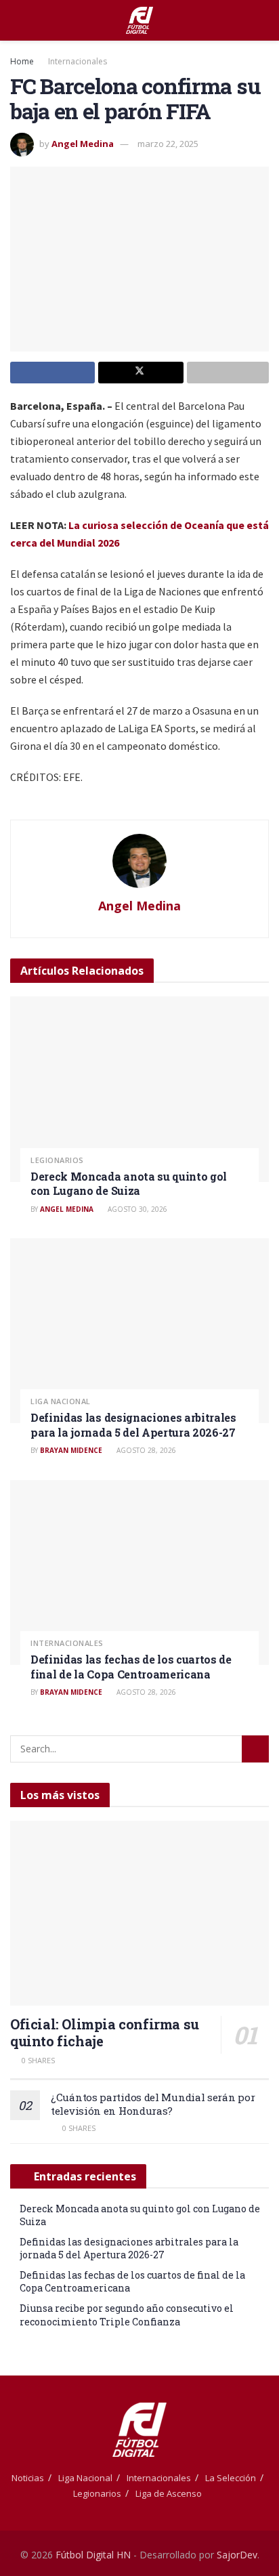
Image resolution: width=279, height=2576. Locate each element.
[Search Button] (263, 20)
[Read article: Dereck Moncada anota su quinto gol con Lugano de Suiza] (139, 1089)
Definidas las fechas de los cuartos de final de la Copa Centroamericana (131, 1667)
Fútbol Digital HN (93, 2555)
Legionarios (57, 1160)
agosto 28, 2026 (145, 1450)
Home (22, 61)
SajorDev (237, 2555)
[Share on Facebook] (52, 373)
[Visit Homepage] (139, 20)
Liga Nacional (61, 1401)
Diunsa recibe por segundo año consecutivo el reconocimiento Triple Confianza (127, 2315)
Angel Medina (83, 144)
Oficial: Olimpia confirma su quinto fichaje (105, 2032)
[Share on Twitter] (141, 373)
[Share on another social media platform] (228, 373)
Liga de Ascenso (169, 2493)
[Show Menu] (16, 20)
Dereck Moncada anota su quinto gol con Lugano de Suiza (129, 1184)
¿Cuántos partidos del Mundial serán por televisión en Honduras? (153, 2104)
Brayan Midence (71, 1450)
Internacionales (78, 61)
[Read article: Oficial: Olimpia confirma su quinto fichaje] (139, 1913)
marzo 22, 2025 (168, 144)
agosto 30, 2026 (136, 1209)
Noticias (28, 2478)
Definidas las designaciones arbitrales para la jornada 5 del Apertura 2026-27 (133, 1425)
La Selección (231, 2478)
